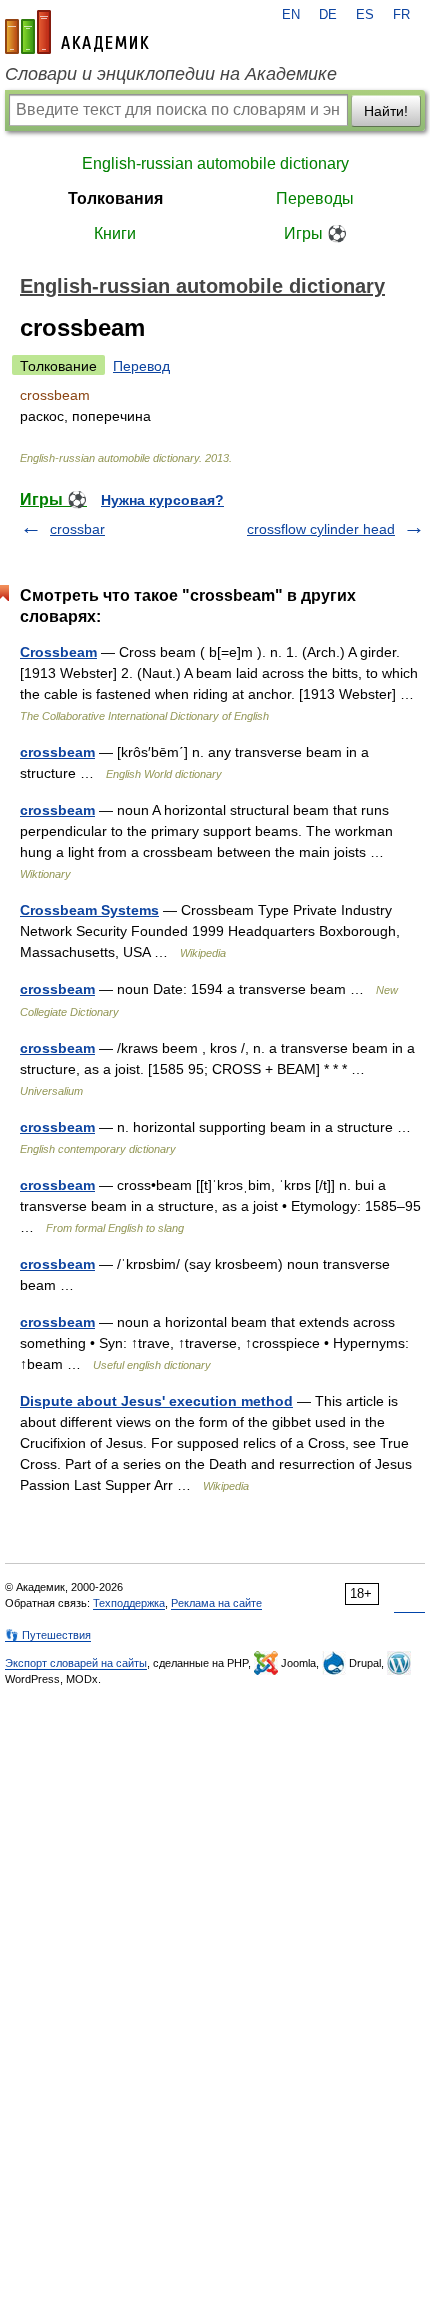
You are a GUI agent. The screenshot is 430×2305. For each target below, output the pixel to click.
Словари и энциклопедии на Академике (171, 74)
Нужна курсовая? (162, 500)
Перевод (141, 366)
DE (328, 15)
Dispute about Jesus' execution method (156, 1401)
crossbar (77, 529)
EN (291, 15)
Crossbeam (58, 652)
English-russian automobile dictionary (215, 163)
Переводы (315, 198)
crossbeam (57, 752)
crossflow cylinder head (321, 529)
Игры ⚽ (315, 233)
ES (365, 15)
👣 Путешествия (48, 1635)
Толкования (115, 198)
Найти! (386, 111)
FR (401, 15)
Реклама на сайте (216, 1603)
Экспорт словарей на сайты (76, 1663)
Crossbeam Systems (89, 910)
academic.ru (77, 32)
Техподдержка (129, 1603)
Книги (115, 233)
